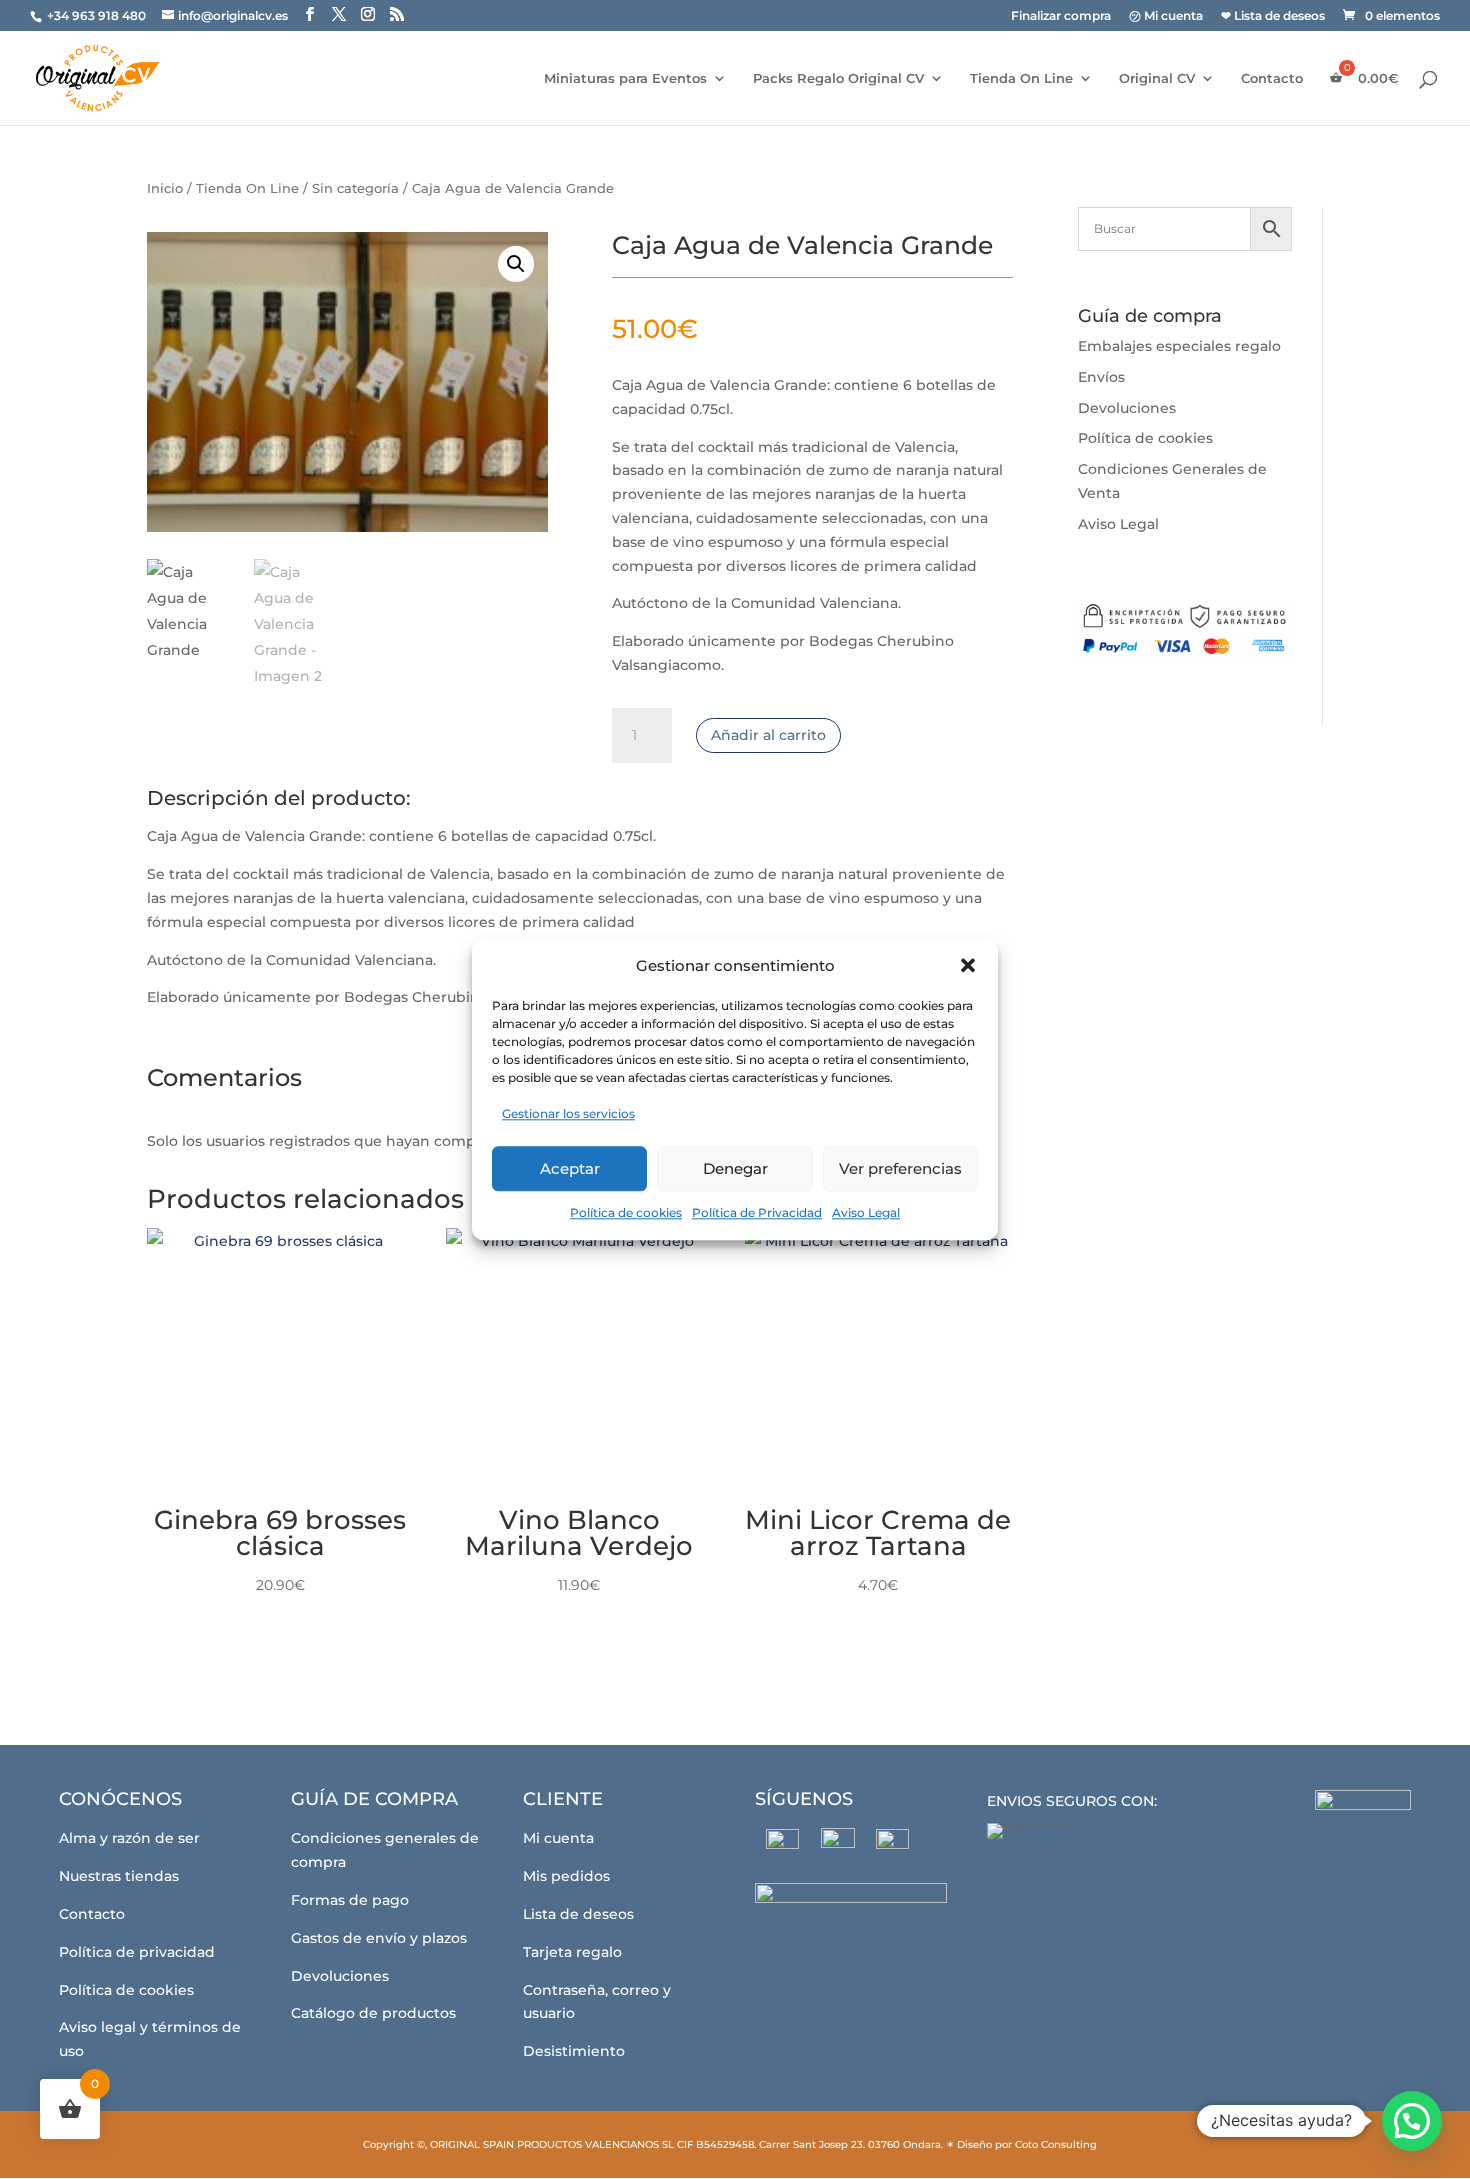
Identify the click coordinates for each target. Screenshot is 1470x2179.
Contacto (1272, 78)
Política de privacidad (137, 1952)
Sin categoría (355, 188)
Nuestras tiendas (119, 1876)
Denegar (735, 1168)
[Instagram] (837, 1845)
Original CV (1157, 78)
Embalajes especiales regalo (1179, 346)
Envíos (1101, 377)
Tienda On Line (1021, 78)
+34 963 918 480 (98, 15)
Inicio (165, 188)
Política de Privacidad (757, 1212)
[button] (968, 966)
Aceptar (570, 1168)
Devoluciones (1127, 408)
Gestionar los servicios (568, 1114)
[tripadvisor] (892, 1845)
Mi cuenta (558, 1838)
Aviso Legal (866, 1212)
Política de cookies (626, 1212)
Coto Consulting (1056, 2144)
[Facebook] (782, 1845)
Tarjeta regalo (572, 1952)
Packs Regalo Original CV (838, 78)
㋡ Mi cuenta (1166, 16)
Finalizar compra (1061, 16)
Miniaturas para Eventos (625, 78)
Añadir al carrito (768, 735)
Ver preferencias (900, 1168)
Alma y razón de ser (129, 1838)
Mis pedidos (566, 1876)
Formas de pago (350, 1900)
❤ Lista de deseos (1273, 16)
